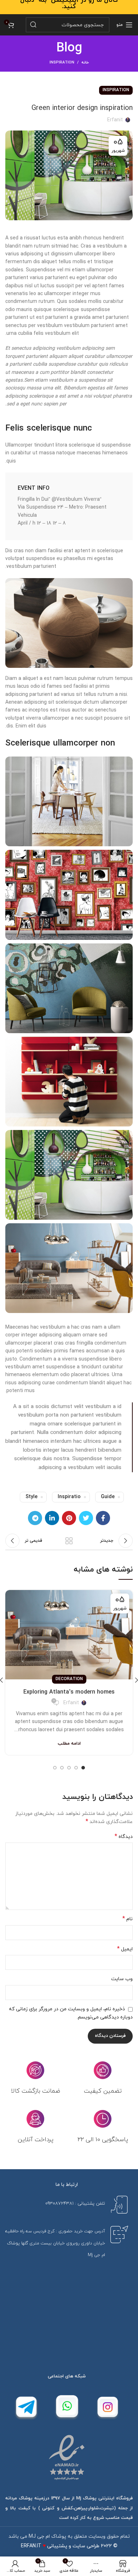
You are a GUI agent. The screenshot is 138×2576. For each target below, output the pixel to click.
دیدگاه (124, 1837)
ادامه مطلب (69, 1744)
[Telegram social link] (35, 1518)
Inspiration (62, 62)
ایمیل (125, 1949)
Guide (108, 1497)
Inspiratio (69, 1497)
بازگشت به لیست (69, 1541)
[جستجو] (33, 25)
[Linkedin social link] (52, 1518)
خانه (85, 62)
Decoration (69, 1679)
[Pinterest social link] (69, 1518)
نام (128, 1919)
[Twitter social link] (86, 1518)
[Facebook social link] (103, 1518)
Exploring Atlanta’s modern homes (69, 1692)
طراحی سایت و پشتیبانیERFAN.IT (60, 2546)
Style (31, 1497)
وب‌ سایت (122, 1979)
